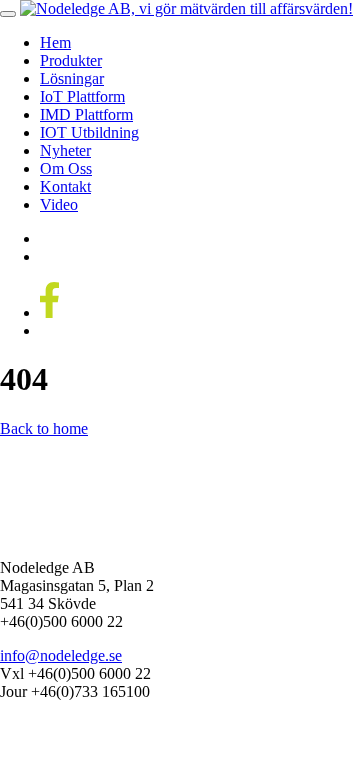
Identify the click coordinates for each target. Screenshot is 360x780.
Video (59, 204)
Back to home (44, 428)
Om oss (66, 168)
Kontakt (65, 186)
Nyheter (65, 150)
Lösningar (72, 78)
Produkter (71, 60)
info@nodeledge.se (61, 655)
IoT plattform (82, 96)
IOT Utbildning (89, 132)
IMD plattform (86, 114)
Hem (55, 42)
